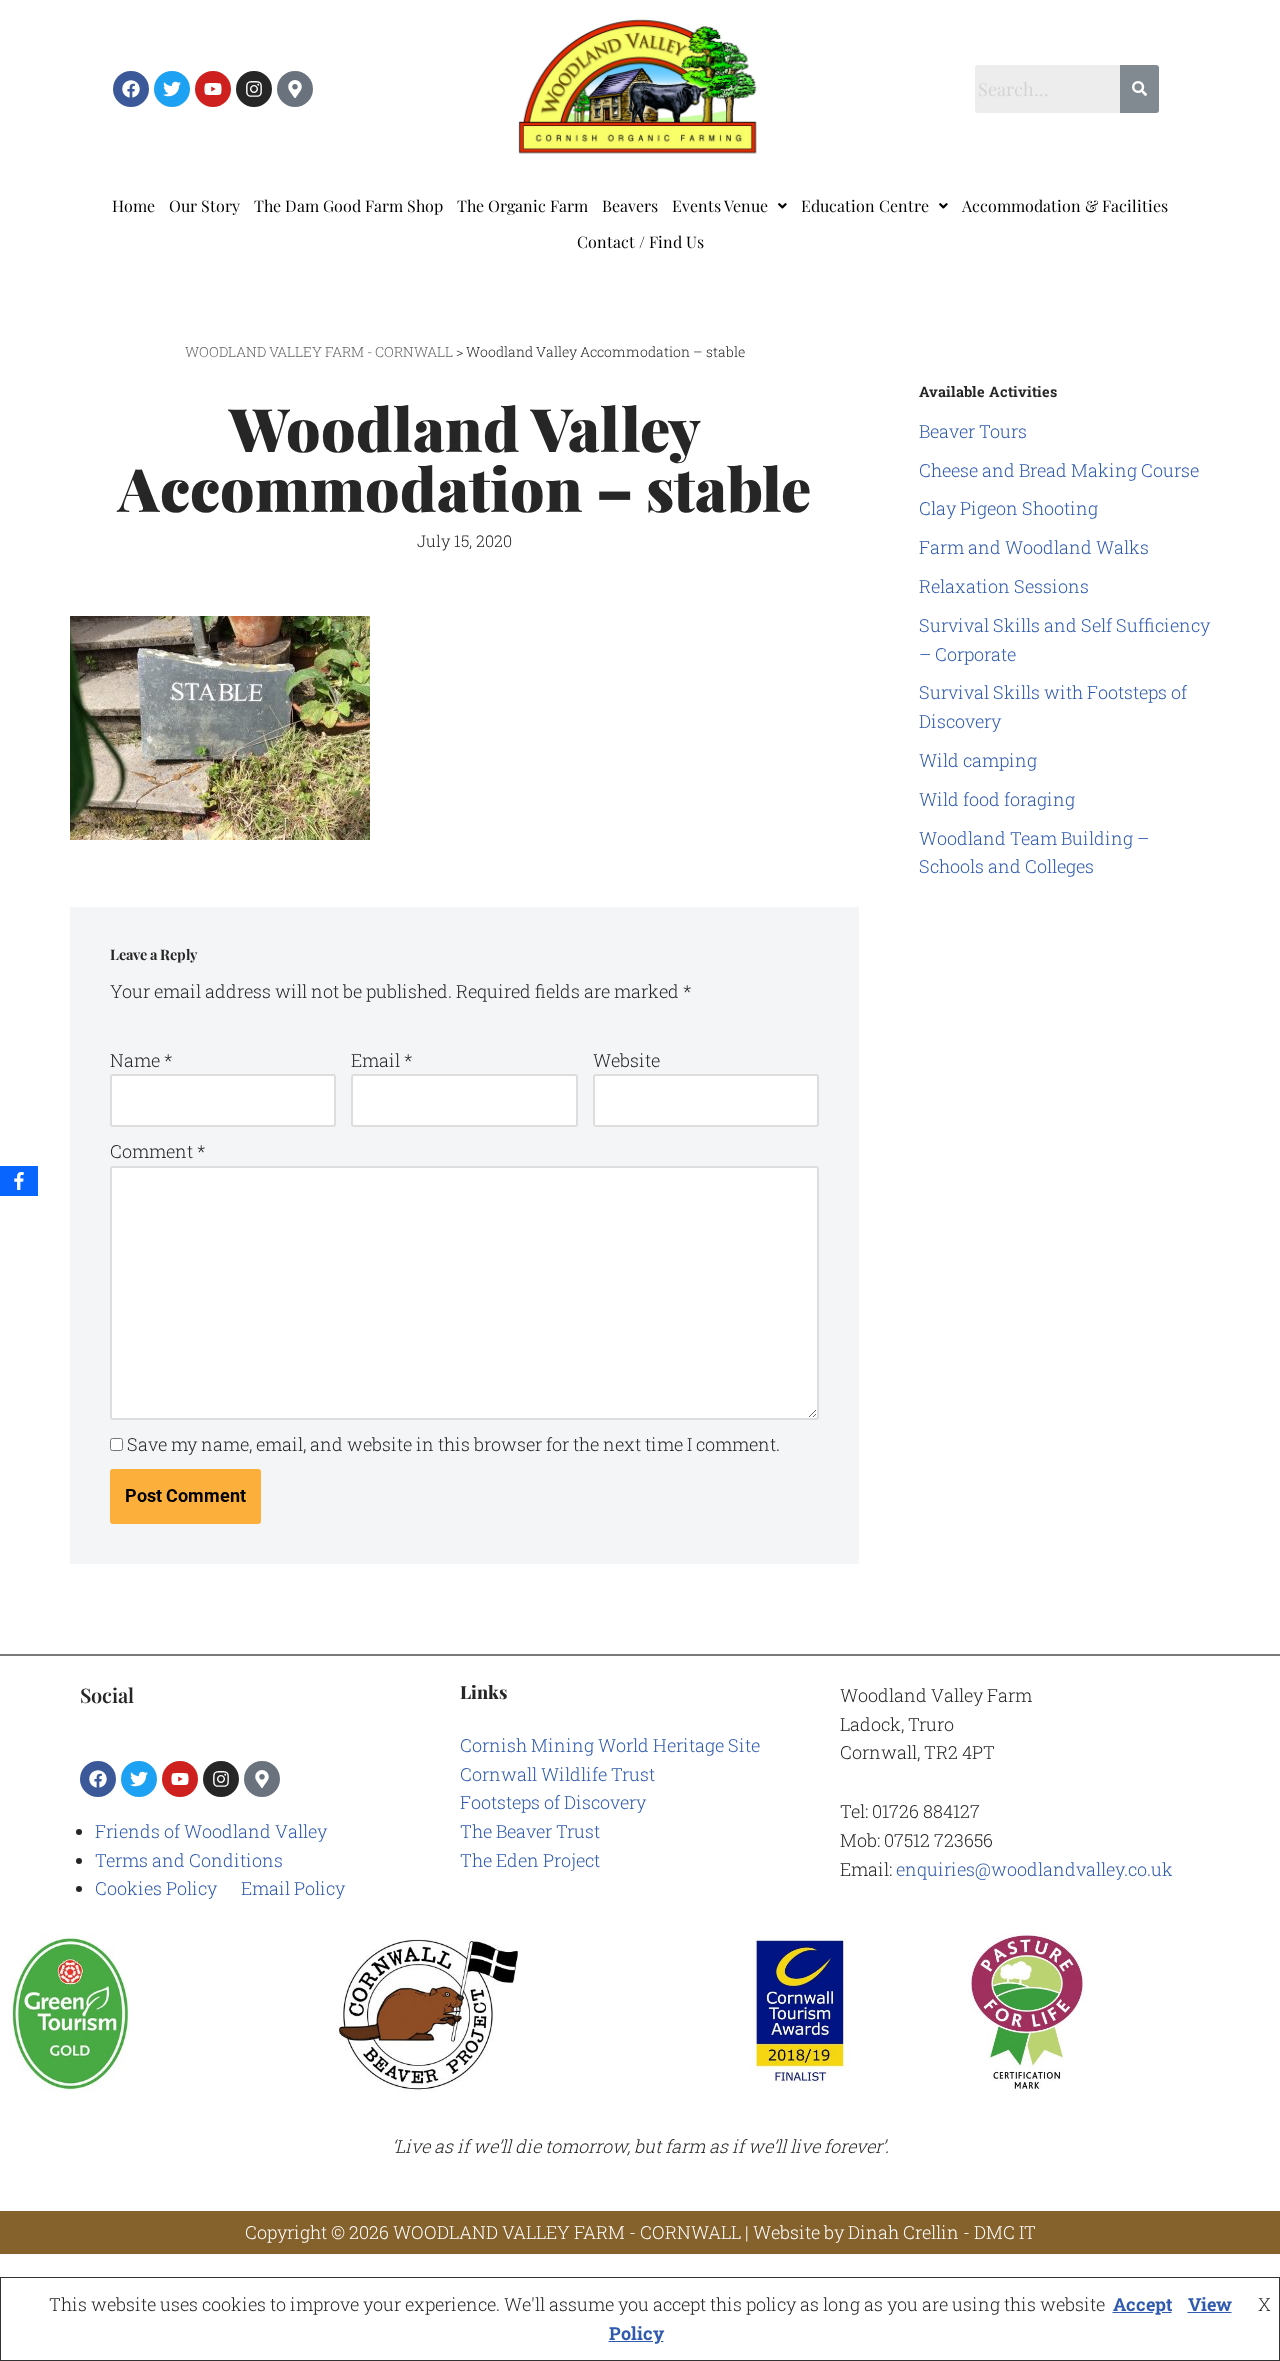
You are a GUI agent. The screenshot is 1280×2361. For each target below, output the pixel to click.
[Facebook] (131, 89)
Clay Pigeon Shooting (1008, 508)
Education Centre (865, 205)
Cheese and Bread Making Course (1059, 470)
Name (141, 1060)
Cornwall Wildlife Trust (557, 1774)
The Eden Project (530, 1860)
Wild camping (978, 760)
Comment (157, 1151)
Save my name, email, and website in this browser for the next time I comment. (453, 1444)
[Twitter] (172, 89)
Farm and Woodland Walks (1034, 547)
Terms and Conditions (189, 1860)
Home (133, 205)
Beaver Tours (973, 431)
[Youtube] (213, 89)
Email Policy (293, 1888)
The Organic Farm (522, 205)
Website (626, 1060)
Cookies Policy (156, 1888)
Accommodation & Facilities (1065, 205)
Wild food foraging (997, 799)
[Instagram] (254, 89)
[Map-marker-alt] (295, 89)
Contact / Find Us (640, 241)
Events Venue (720, 205)
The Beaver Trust (530, 1831)
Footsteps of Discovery (553, 1802)
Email (381, 1060)
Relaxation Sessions (1004, 586)
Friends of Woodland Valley (211, 1831)
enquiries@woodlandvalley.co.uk (1034, 1869)
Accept (1142, 2304)
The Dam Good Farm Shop (348, 205)
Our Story (204, 205)
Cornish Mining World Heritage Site (610, 1745)
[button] (729, 206)
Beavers (630, 205)
